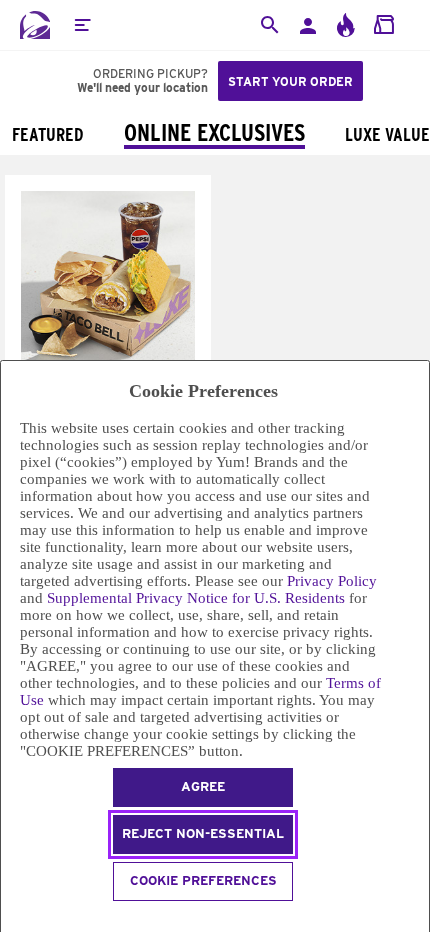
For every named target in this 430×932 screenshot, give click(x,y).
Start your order (290, 81)
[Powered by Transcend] (9, 919)
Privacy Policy (332, 581)
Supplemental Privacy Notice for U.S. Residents (196, 598)
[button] (82, 25)
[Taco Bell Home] (35, 25)
